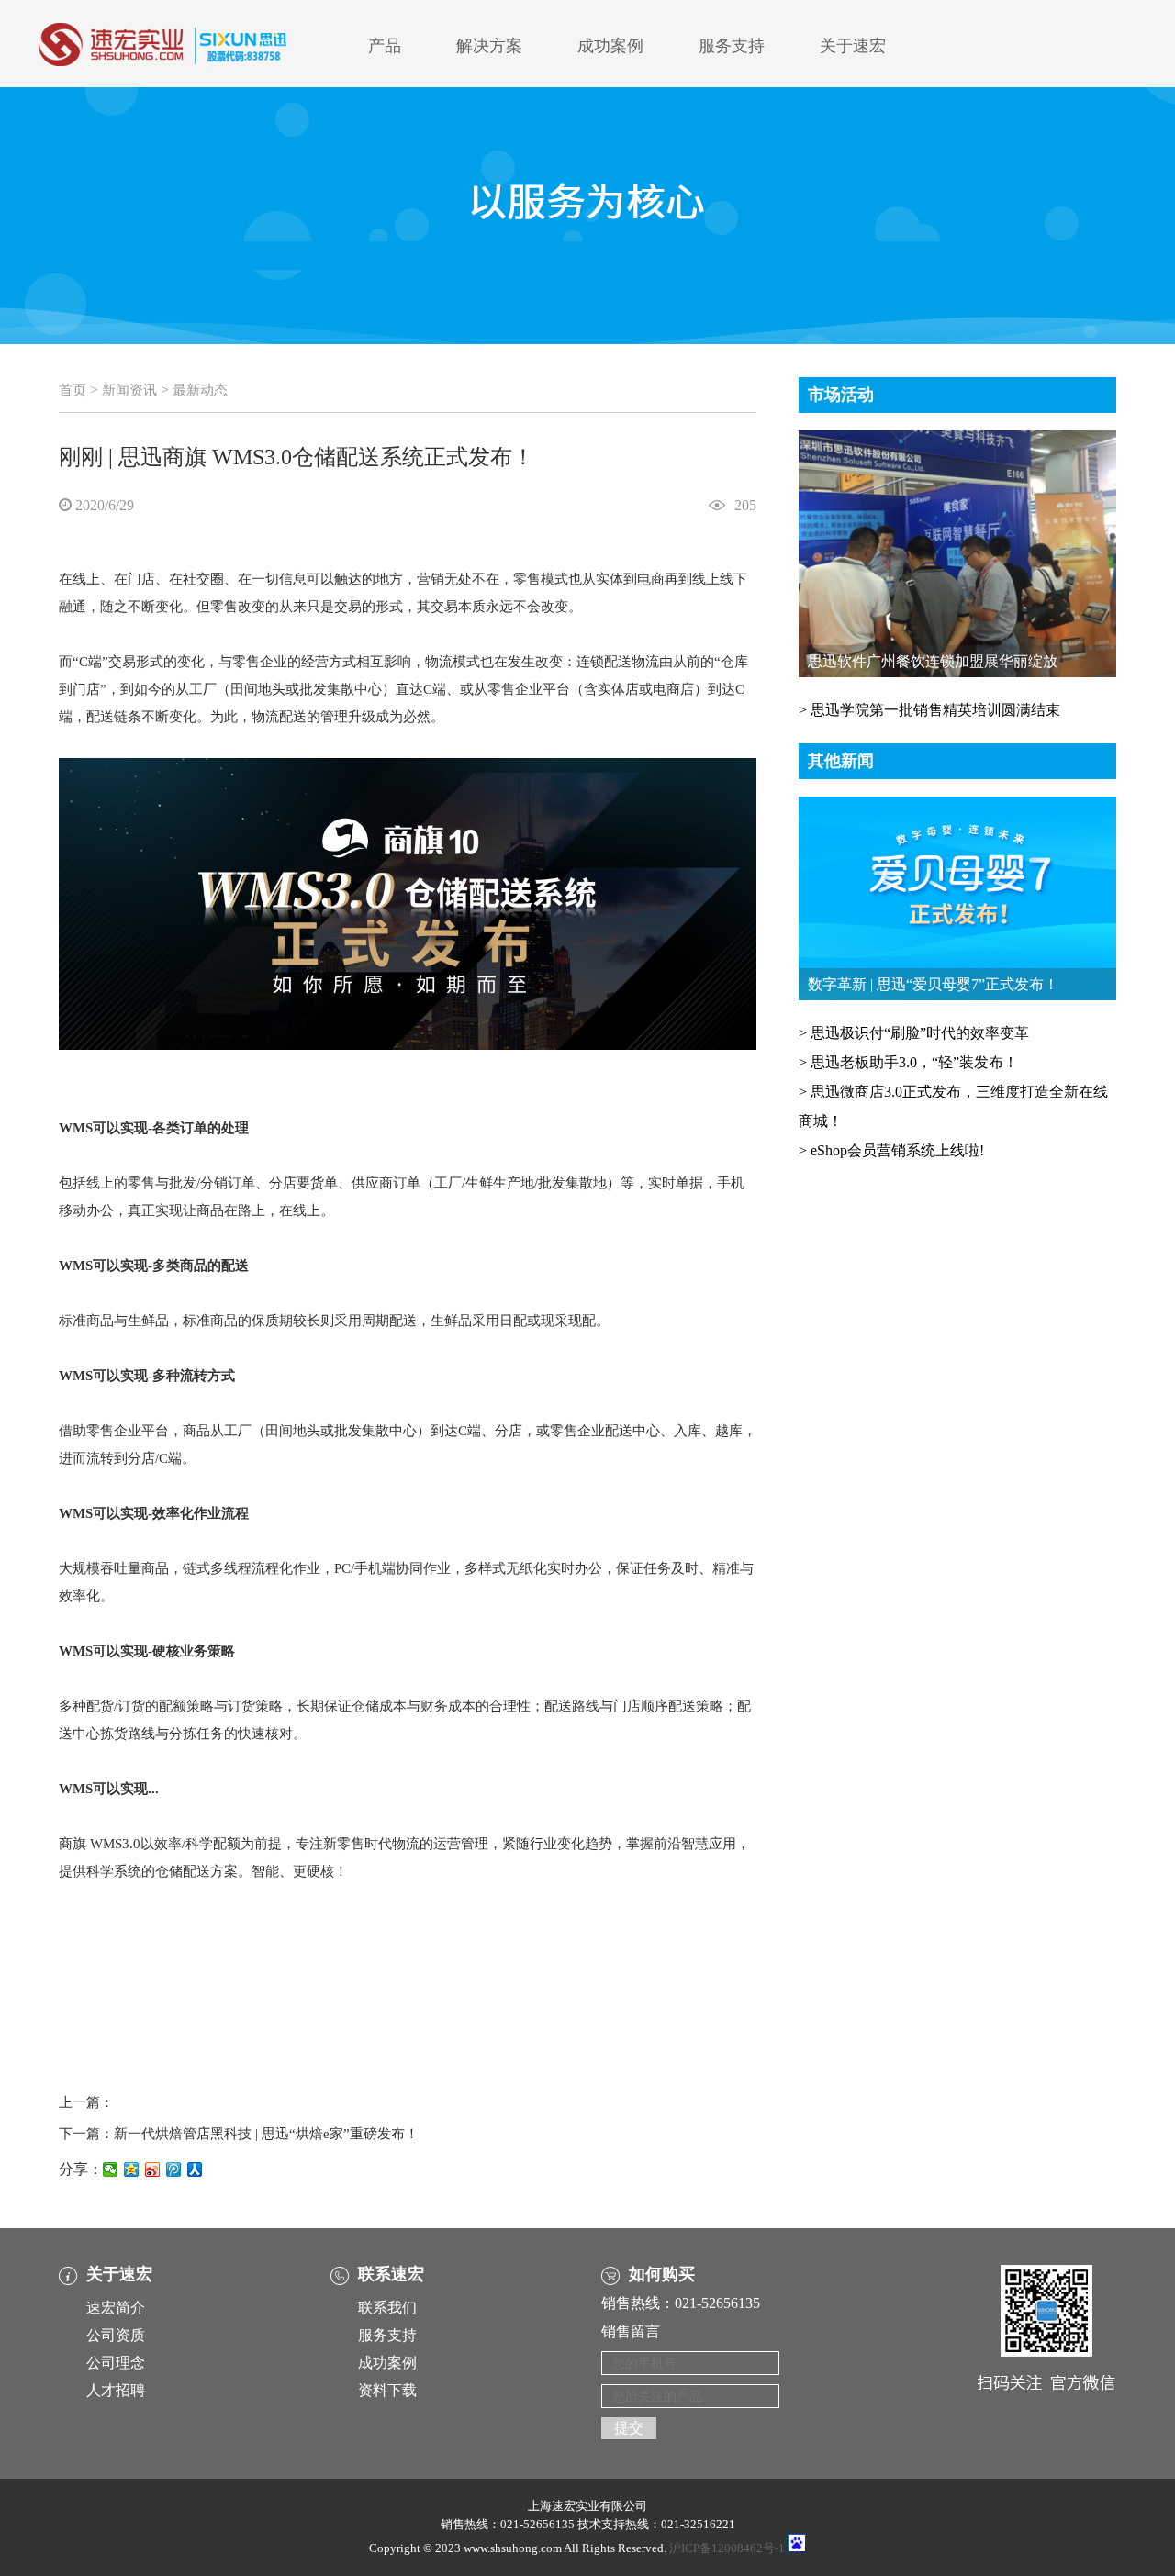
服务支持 (732, 46)
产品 (385, 46)
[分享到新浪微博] (153, 2169)
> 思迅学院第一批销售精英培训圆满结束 (929, 710)
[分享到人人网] (195, 2169)
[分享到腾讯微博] (174, 2169)
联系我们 (387, 2308)
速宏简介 (116, 2308)
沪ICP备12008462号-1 (727, 2548)
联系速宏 (391, 2274)
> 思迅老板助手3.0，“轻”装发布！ (908, 1062)
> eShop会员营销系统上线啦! (891, 1150)
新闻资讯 (129, 390)
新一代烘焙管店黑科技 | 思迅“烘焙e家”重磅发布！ (266, 2134)
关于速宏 (853, 46)
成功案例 (610, 46)
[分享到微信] (111, 2169)
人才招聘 (116, 2390)
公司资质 (116, 2335)
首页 (73, 390)
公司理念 (116, 2363)
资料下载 (387, 2390)
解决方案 (489, 46)
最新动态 (200, 390)
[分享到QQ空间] (132, 2169)
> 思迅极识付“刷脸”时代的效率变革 (914, 1033)
